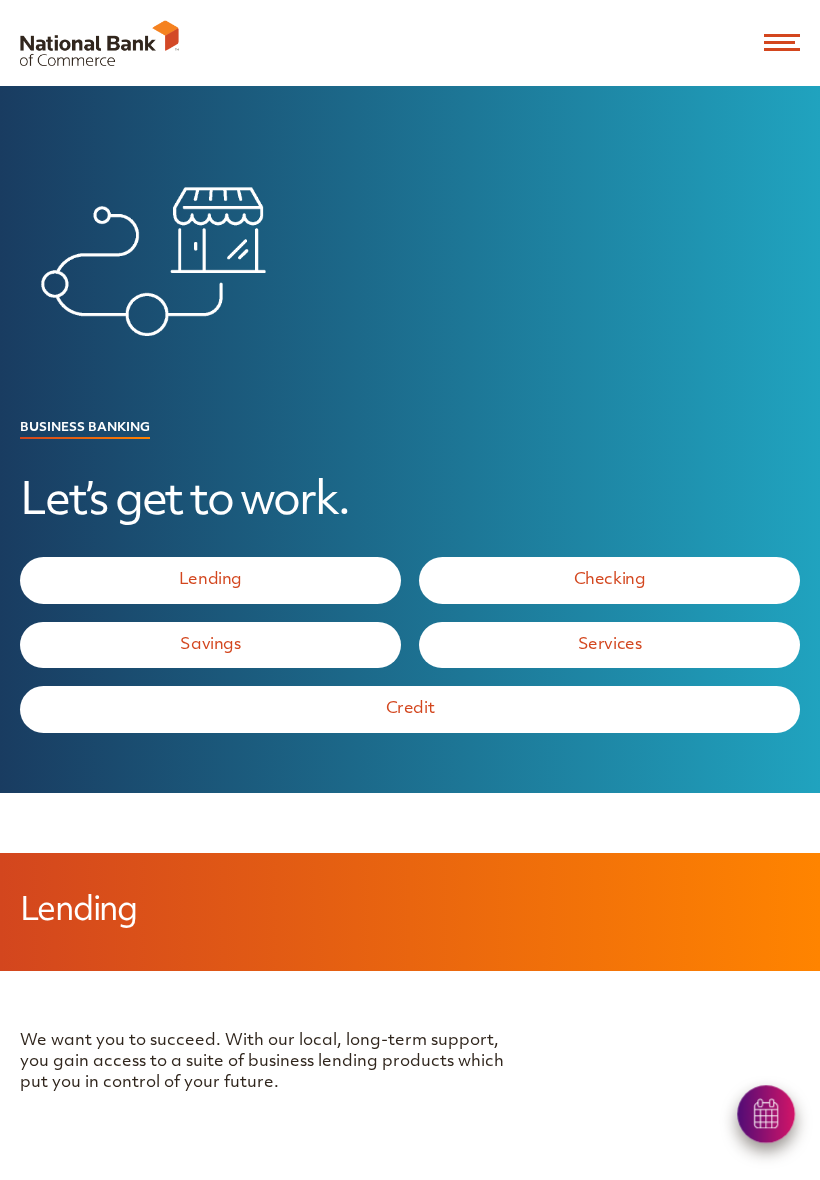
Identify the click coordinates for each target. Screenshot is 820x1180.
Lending (210, 580)
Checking (610, 580)
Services (610, 645)
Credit (410, 709)
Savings (210, 645)
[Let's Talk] (767, 1115)
